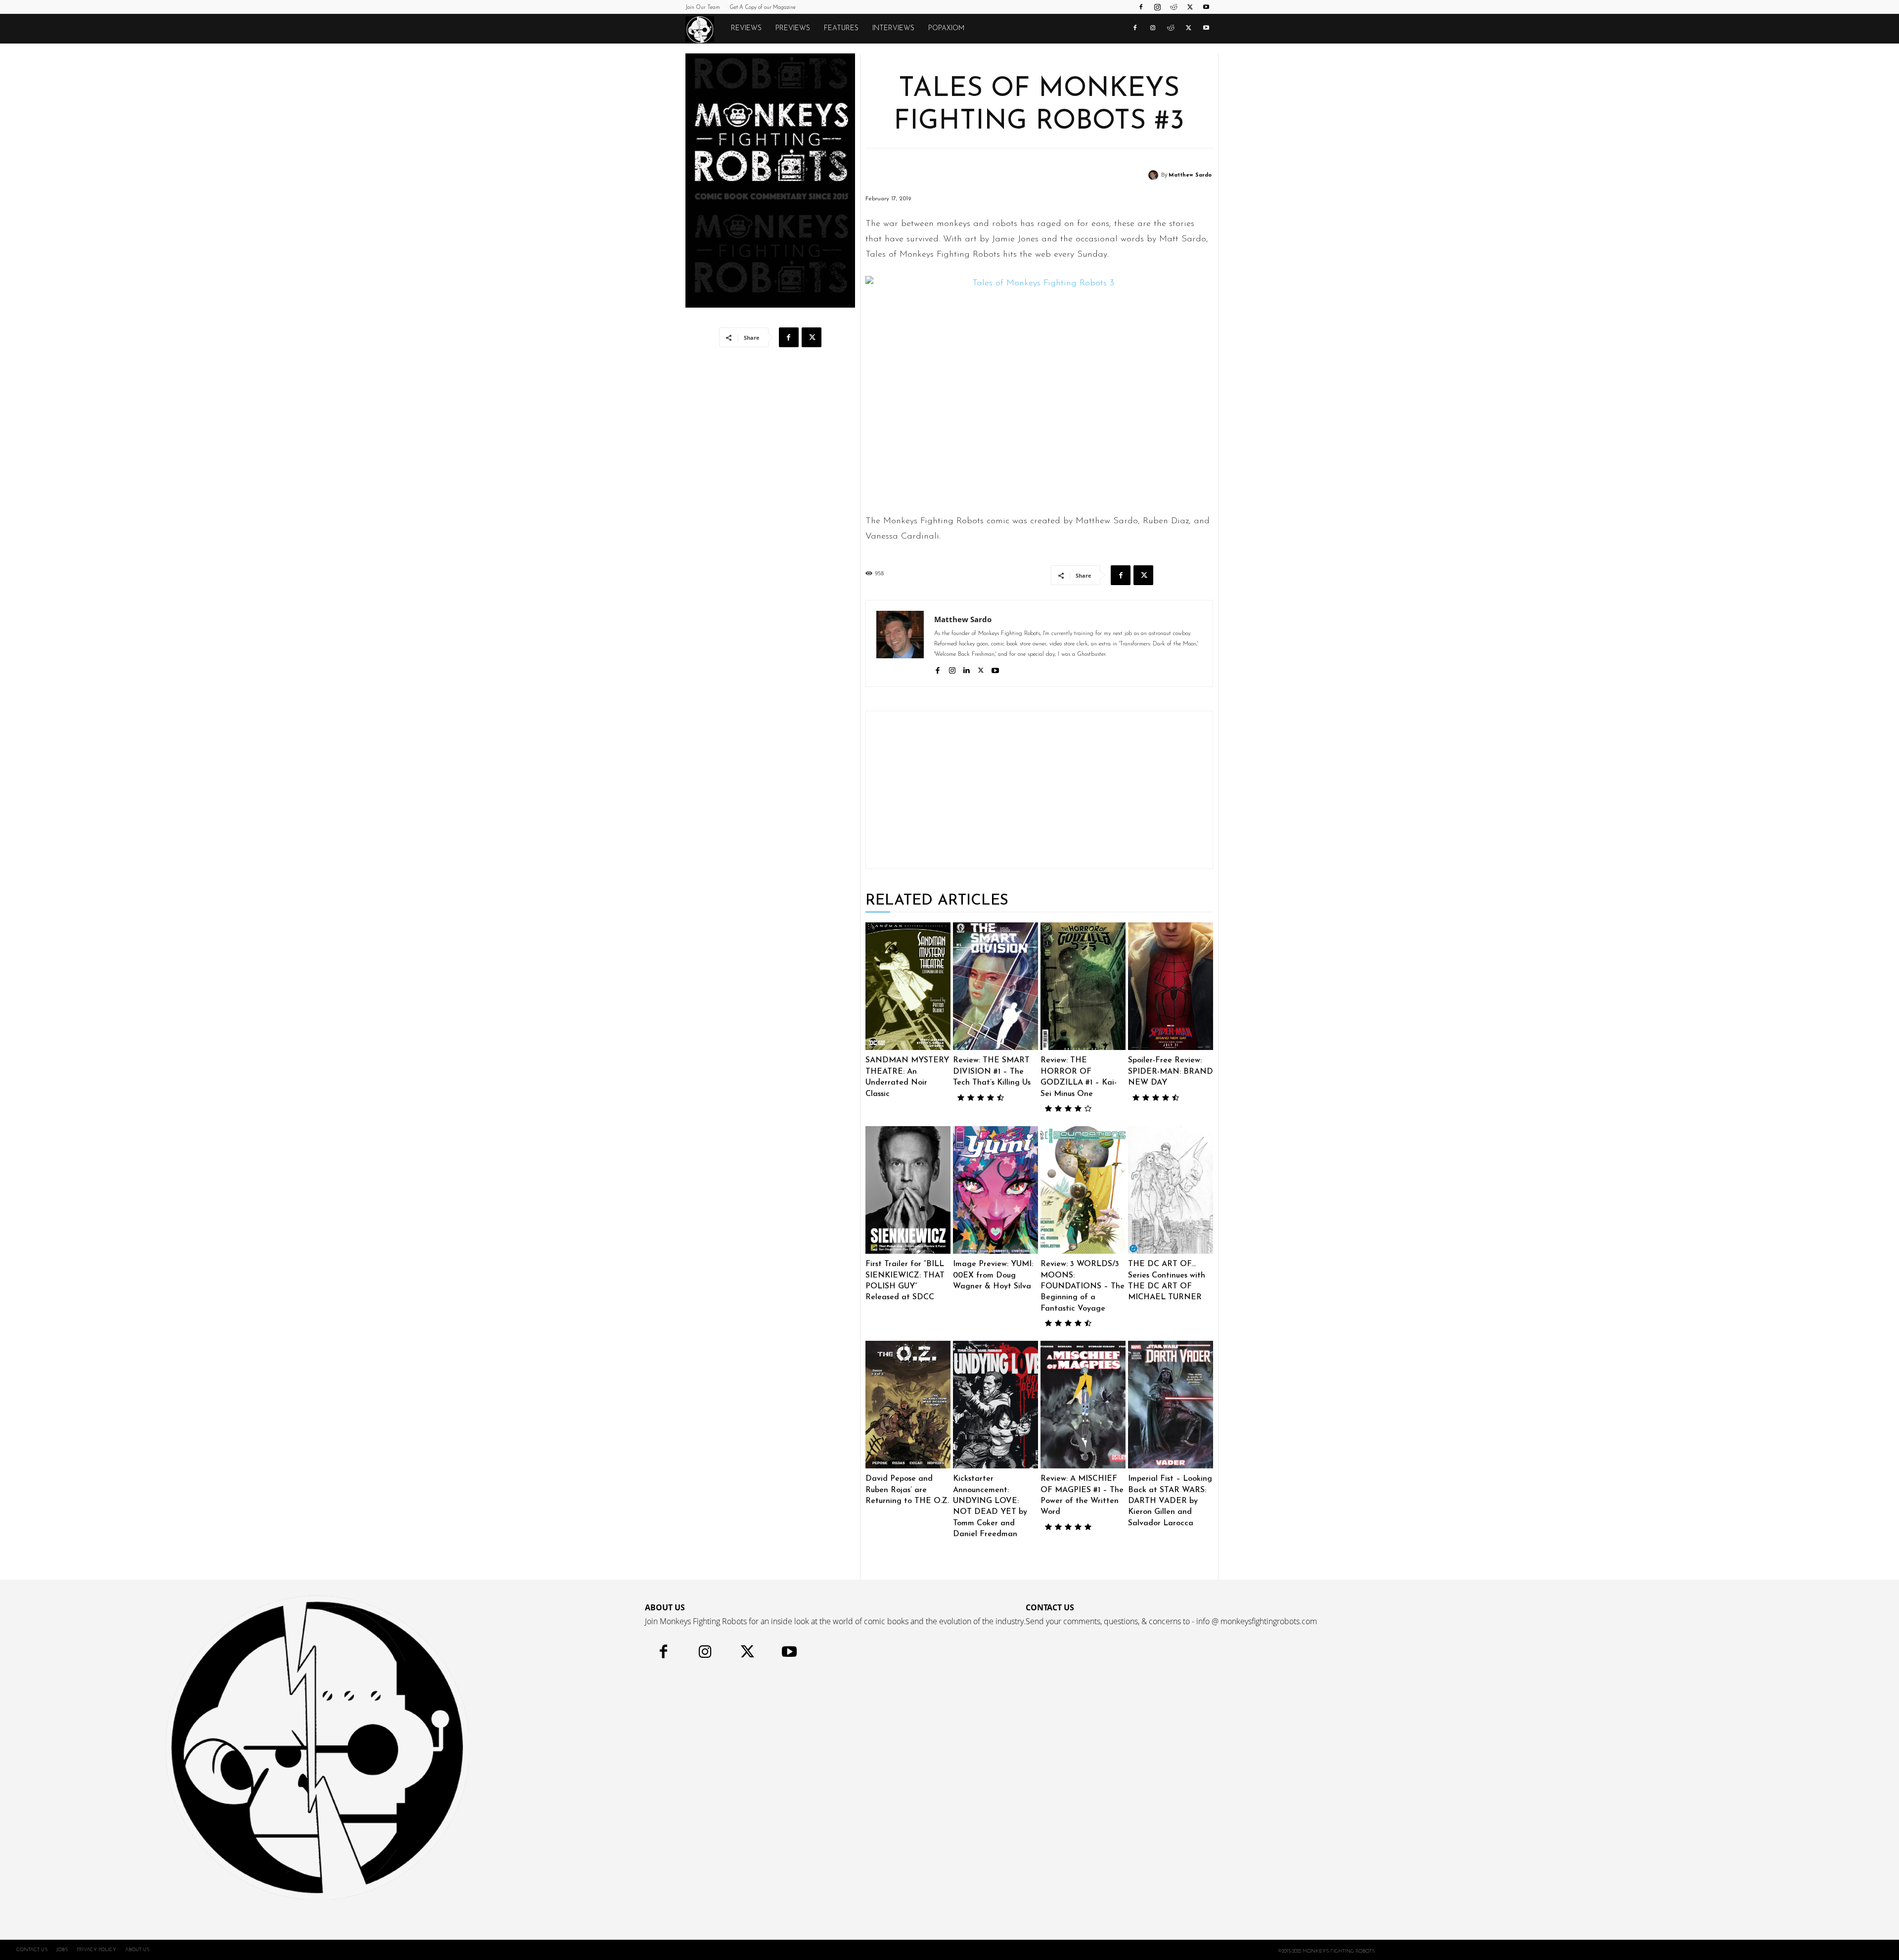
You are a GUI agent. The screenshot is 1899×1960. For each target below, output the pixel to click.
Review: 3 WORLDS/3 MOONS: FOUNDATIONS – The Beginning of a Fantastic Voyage (1083, 1286)
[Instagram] (1157, 7)
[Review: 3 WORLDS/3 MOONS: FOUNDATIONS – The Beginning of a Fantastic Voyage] (1083, 1190)
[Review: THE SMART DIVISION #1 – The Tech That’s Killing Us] (995, 986)
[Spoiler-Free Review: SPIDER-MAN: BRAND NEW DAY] (1171, 986)
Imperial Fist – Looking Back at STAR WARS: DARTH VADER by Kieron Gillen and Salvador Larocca (1170, 1501)
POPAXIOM (946, 28)
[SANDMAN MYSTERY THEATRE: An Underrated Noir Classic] (908, 986)
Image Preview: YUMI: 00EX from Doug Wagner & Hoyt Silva (993, 1275)
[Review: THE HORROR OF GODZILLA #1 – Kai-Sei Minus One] (1083, 986)
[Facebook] (1141, 7)
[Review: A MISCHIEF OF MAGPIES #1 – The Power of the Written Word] (1083, 1405)
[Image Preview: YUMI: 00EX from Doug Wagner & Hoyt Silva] (995, 1190)
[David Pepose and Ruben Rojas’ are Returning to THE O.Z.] (908, 1405)
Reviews (746, 28)
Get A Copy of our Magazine (763, 8)
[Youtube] (1206, 7)
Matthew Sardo (1190, 175)
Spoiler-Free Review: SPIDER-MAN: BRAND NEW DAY (1171, 1071)
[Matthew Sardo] (1155, 175)
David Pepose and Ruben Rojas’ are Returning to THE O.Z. (907, 1490)
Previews (793, 28)
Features (841, 28)
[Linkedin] (967, 669)
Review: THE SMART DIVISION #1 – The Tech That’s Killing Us (992, 1071)
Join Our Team (703, 8)
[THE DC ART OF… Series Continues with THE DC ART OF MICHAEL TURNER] (1171, 1190)
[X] (1190, 7)
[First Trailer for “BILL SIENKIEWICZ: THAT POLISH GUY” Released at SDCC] (908, 1190)
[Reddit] (1174, 7)
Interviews (893, 28)
